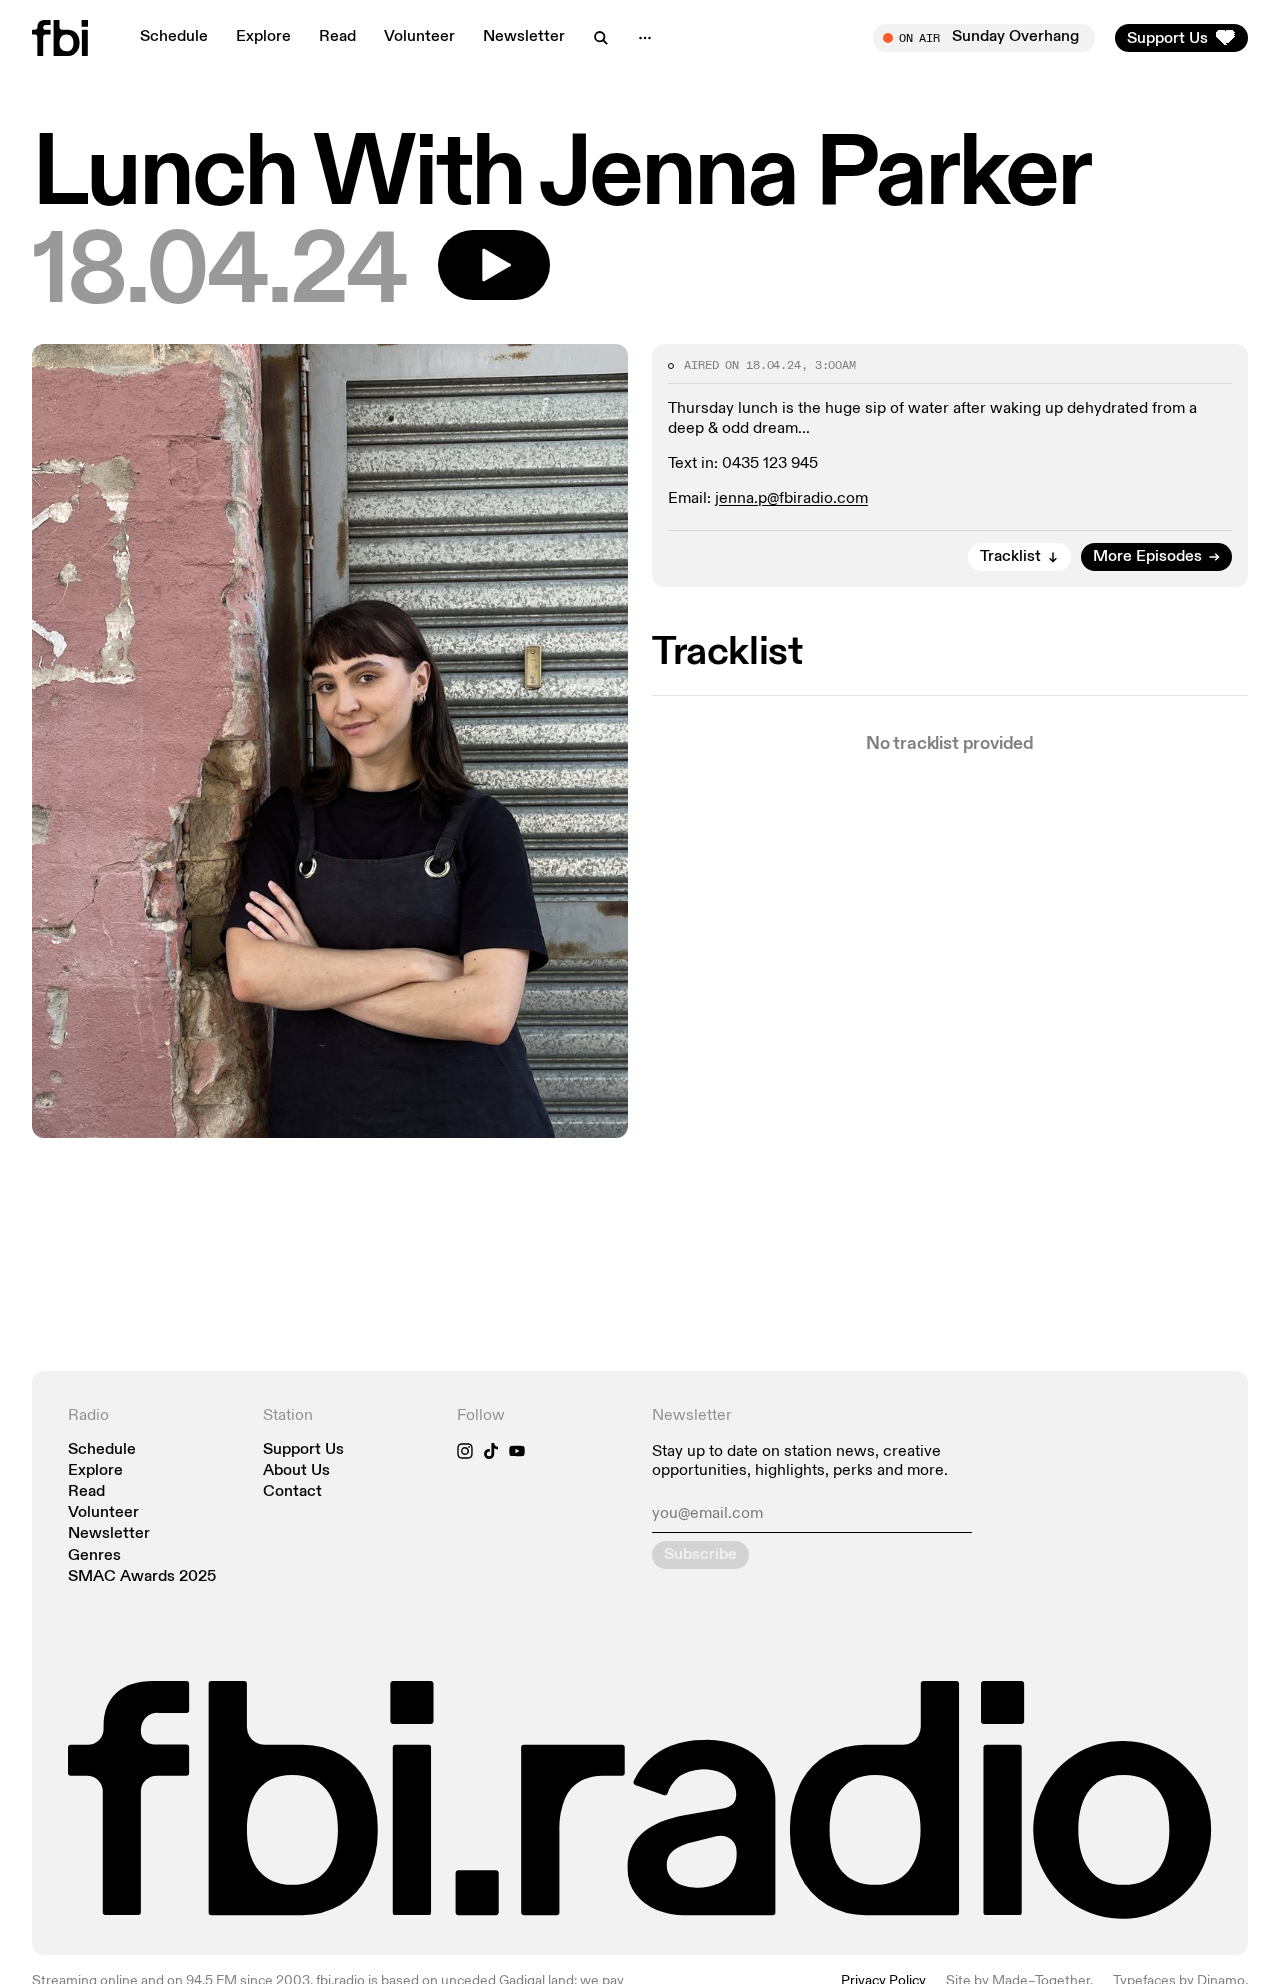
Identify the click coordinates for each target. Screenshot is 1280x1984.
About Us (296, 1471)
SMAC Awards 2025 (142, 1577)
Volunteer (419, 37)
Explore (263, 37)
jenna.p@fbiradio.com (791, 499)
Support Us (303, 1450)
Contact (292, 1492)
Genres (94, 1556)
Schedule (174, 37)
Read (337, 37)
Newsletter (524, 37)
